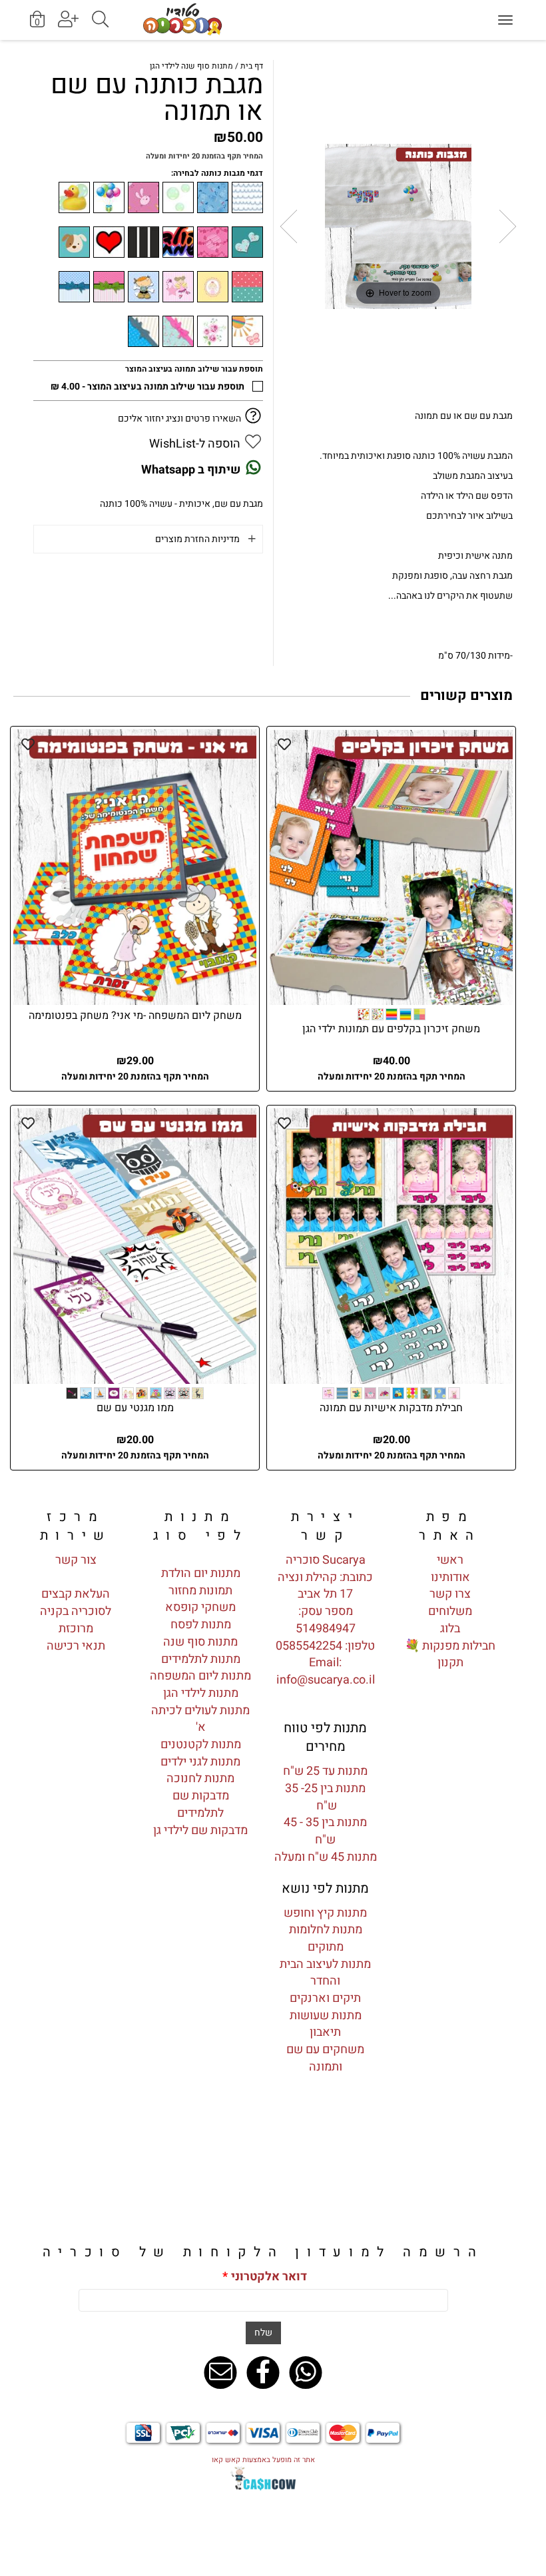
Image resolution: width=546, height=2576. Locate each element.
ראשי (450, 1560)
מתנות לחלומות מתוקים (326, 1938)
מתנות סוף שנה (200, 1642)
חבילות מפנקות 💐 (450, 1646)
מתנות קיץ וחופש (325, 1913)
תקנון (450, 1663)
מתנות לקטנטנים (201, 1745)
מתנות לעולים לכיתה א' (200, 1719)
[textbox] (326, 1526)
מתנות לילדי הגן (201, 1693)
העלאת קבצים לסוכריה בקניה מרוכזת (76, 1611)
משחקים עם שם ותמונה (325, 2058)
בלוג (450, 1629)
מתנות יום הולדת (201, 1573)
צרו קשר (450, 1594)
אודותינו (450, 1577)
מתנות (345, 2016)
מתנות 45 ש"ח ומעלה (326, 1857)
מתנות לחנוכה (200, 1778)
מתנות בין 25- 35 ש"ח (325, 1797)
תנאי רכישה (76, 1646)
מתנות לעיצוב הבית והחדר (325, 1973)
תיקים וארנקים (325, 1998)
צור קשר (76, 1560)
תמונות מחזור (200, 1591)
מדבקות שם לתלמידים (201, 1804)
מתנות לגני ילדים (200, 1762)
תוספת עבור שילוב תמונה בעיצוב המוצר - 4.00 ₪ (147, 387)
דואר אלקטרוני (265, 2277)
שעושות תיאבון (316, 2024)
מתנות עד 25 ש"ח (325, 1771)
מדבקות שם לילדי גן (200, 1830)
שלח (263, 2333)
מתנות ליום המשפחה (200, 1676)
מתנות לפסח (201, 1625)
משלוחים (450, 1611)
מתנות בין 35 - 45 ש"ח (325, 1831)
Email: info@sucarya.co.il (326, 1671)
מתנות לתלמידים (201, 1659)
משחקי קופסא (200, 1607)
